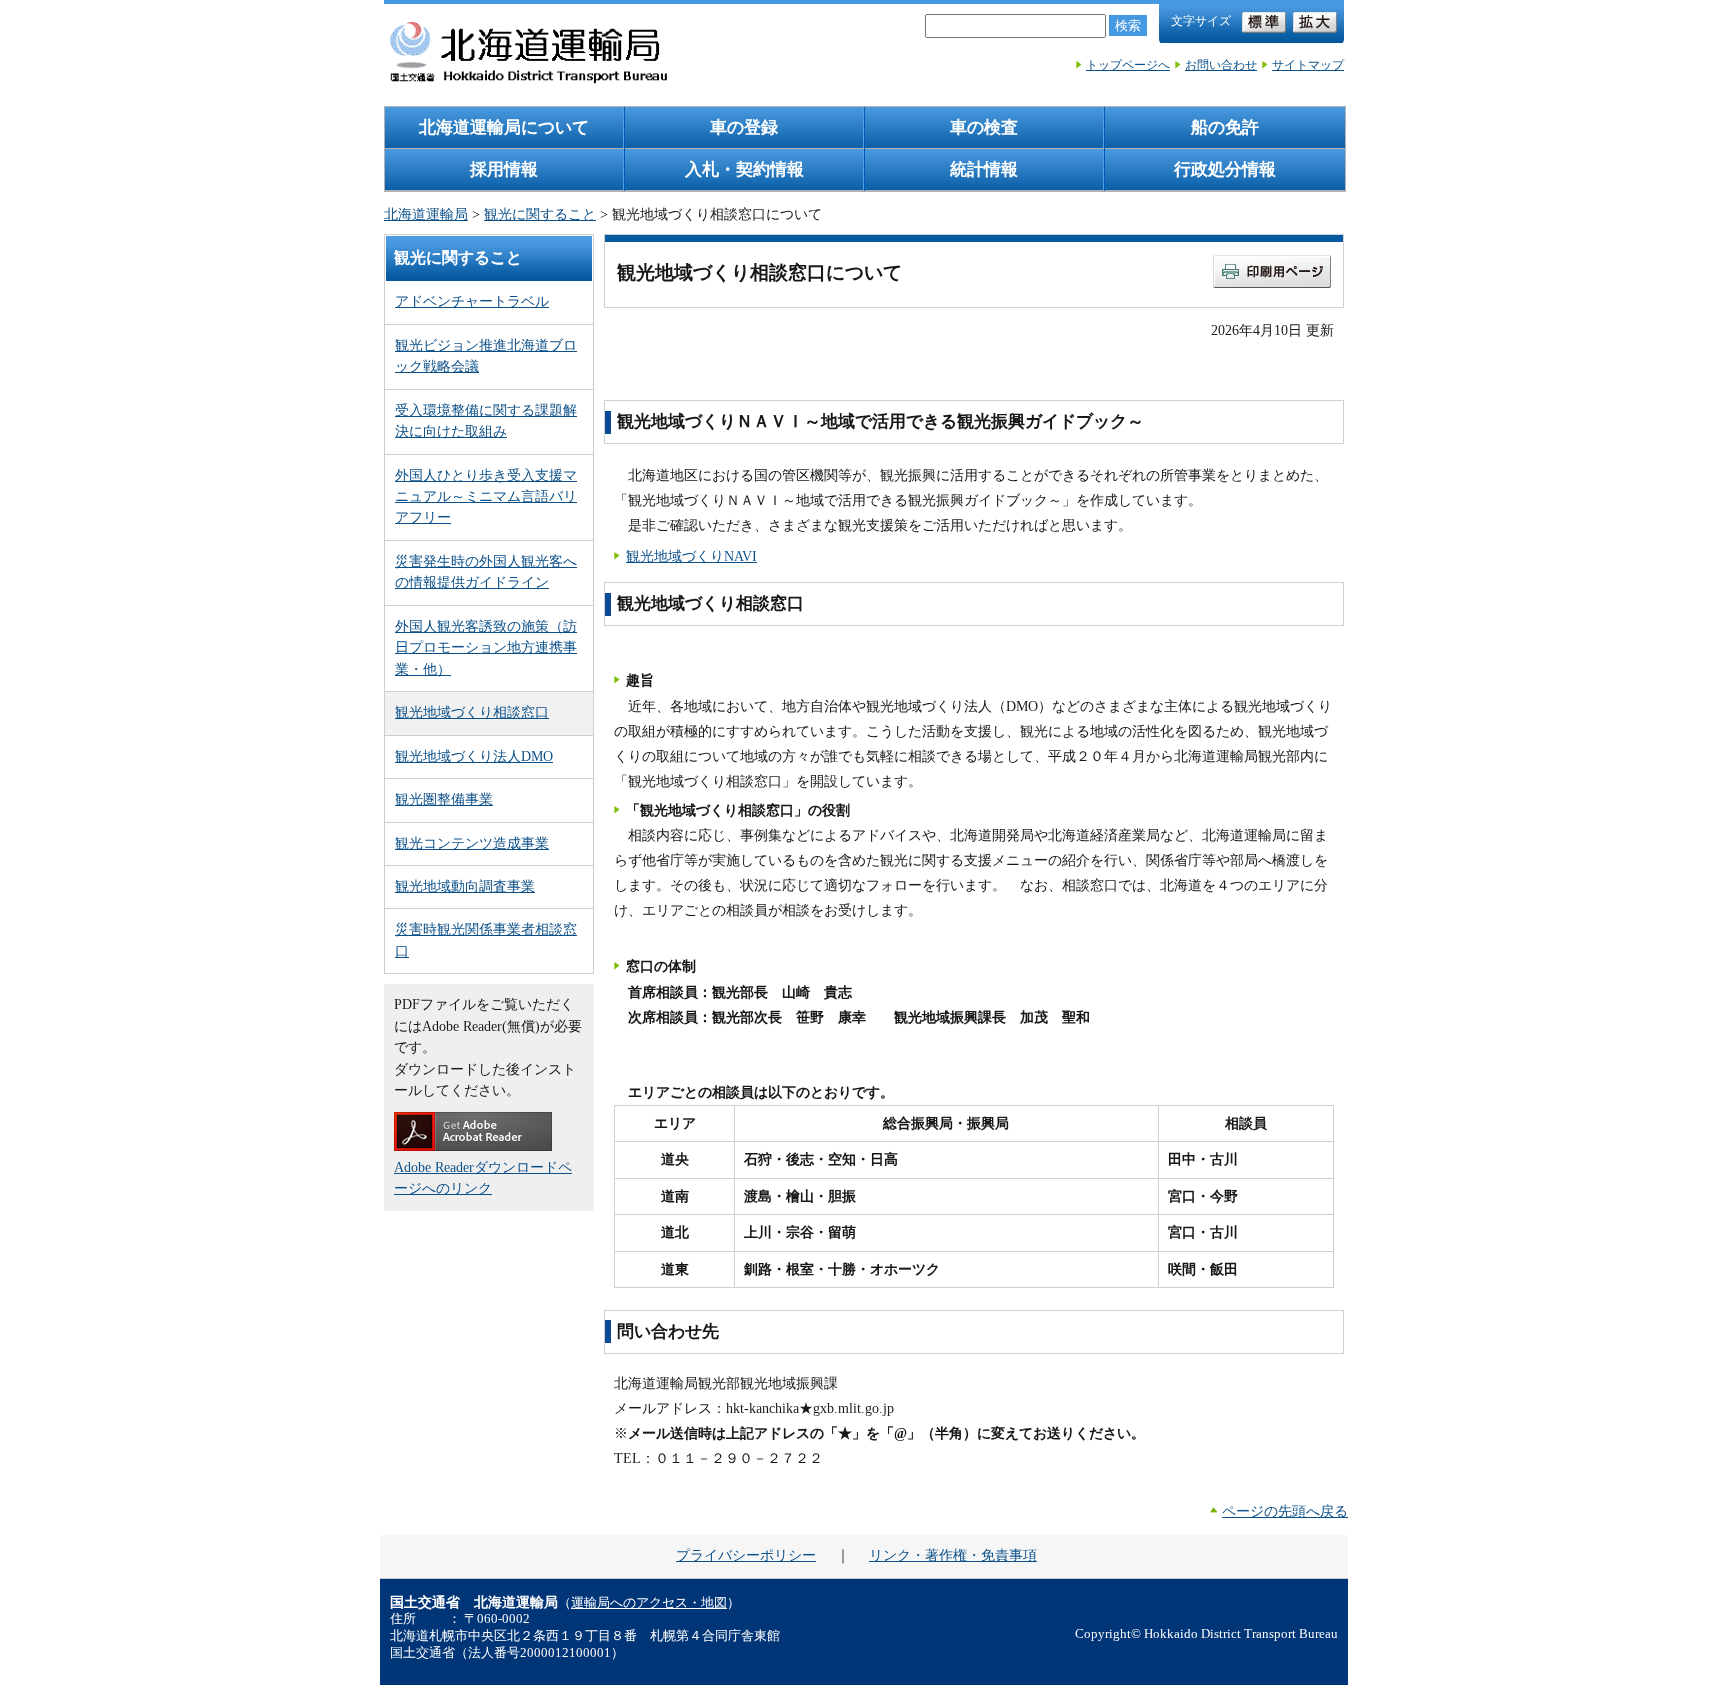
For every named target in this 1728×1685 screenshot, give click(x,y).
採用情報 (504, 169)
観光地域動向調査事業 (465, 886)
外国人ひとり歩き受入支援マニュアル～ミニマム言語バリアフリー (486, 496)
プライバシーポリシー (746, 1555)
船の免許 (1225, 127)
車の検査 (984, 127)
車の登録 (744, 127)
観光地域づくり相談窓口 (472, 712)
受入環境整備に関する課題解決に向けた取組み (486, 420)
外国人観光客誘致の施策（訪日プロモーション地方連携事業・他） (486, 647)
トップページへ (1128, 65)
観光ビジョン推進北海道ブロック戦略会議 (486, 355)
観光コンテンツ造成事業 (472, 843)
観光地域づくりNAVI (691, 556)
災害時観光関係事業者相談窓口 (486, 939)
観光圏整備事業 (444, 799)
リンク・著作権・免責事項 (953, 1555)
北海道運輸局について (504, 127)
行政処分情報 (1225, 169)
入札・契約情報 (744, 169)
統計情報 (984, 169)
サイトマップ (1308, 65)
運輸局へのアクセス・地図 (649, 1603)
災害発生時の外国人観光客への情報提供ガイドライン (486, 571)
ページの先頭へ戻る (1285, 1511)
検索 (1128, 25)
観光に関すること (540, 214)
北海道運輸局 (426, 214)
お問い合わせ (1221, 65)
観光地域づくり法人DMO (474, 756)
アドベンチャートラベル (472, 301)
